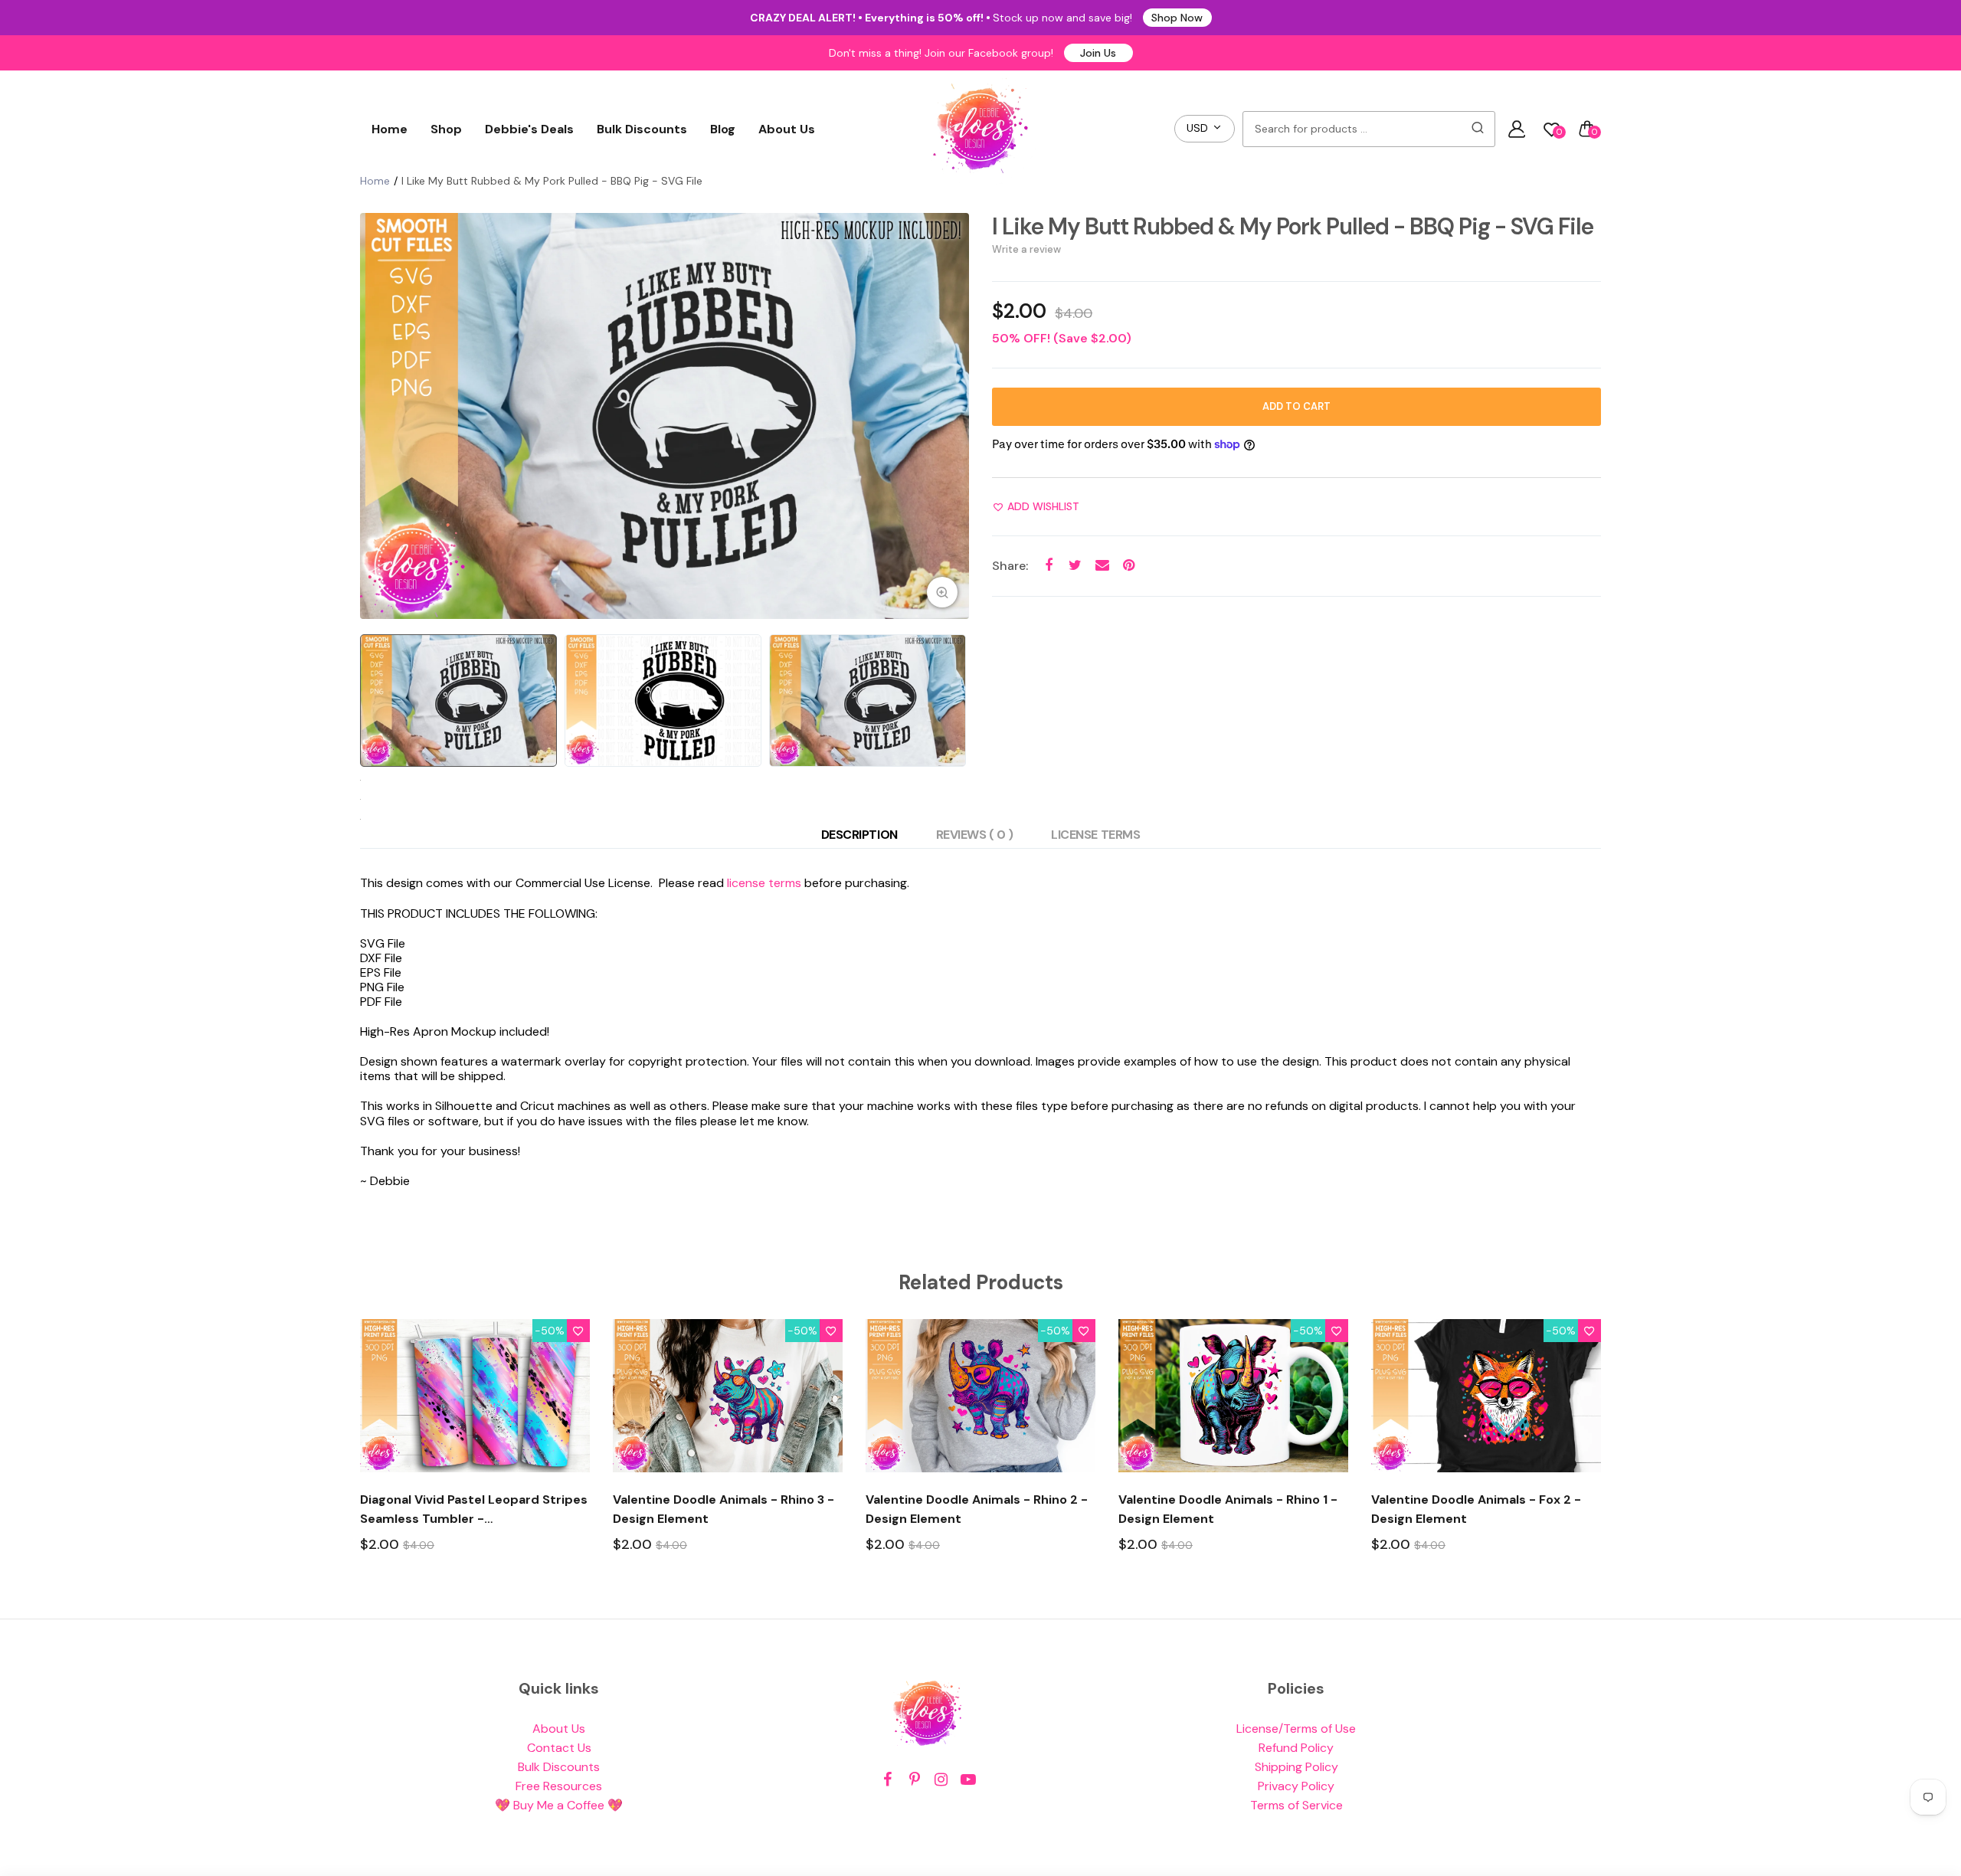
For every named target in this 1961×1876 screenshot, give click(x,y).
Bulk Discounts (642, 129)
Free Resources (559, 1786)
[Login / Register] (1517, 129)
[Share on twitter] (1075, 566)
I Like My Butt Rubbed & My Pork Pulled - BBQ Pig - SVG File (1293, 226)
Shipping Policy (1296, 1767)
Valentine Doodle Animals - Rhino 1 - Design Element (1228, 1509)
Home (390, 129)
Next (954, 416)
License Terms (1095, 835)
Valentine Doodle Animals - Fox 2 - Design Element (1476, 1509)
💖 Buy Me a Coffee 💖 (559, 1805)
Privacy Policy (1296, 1786)
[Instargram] (941, 1780)
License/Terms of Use (1296, 1729)
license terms (764, 883)
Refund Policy (1296, 1748)
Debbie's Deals (529, 129)
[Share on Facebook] (1048, 566)
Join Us (1098, 53)
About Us (787, 129)
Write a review (1026, 249)
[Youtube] (968, 1780)
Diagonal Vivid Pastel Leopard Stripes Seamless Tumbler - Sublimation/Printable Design (474, 1510)
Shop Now (1177, 18)
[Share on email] (1102, 566)
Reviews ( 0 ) (975, 835)
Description (859, 835)
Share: (1010, 566)
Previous (375, 416)
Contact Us (559, 1748)
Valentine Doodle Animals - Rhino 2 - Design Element (977, 1509)
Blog (723, 129)
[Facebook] (887, 1780)
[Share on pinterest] (1129, 566)
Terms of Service (1296, 1805)
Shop (446, 129)
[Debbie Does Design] (980, 129)
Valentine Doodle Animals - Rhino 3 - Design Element (724, 1509)
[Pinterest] (914, 1780)
